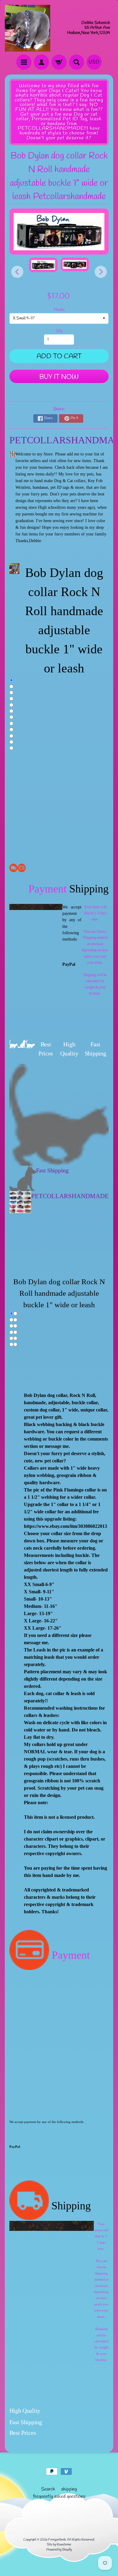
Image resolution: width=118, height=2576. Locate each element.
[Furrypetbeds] (28, 28)
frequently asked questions (59, 2496)
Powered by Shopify (59, 2550)
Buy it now (59, 377)
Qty (59, 331)
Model (59, 310)
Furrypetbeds (57, 2540)
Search (48, 2489)
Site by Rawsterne (59, 2544)
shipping (69, 2489)
